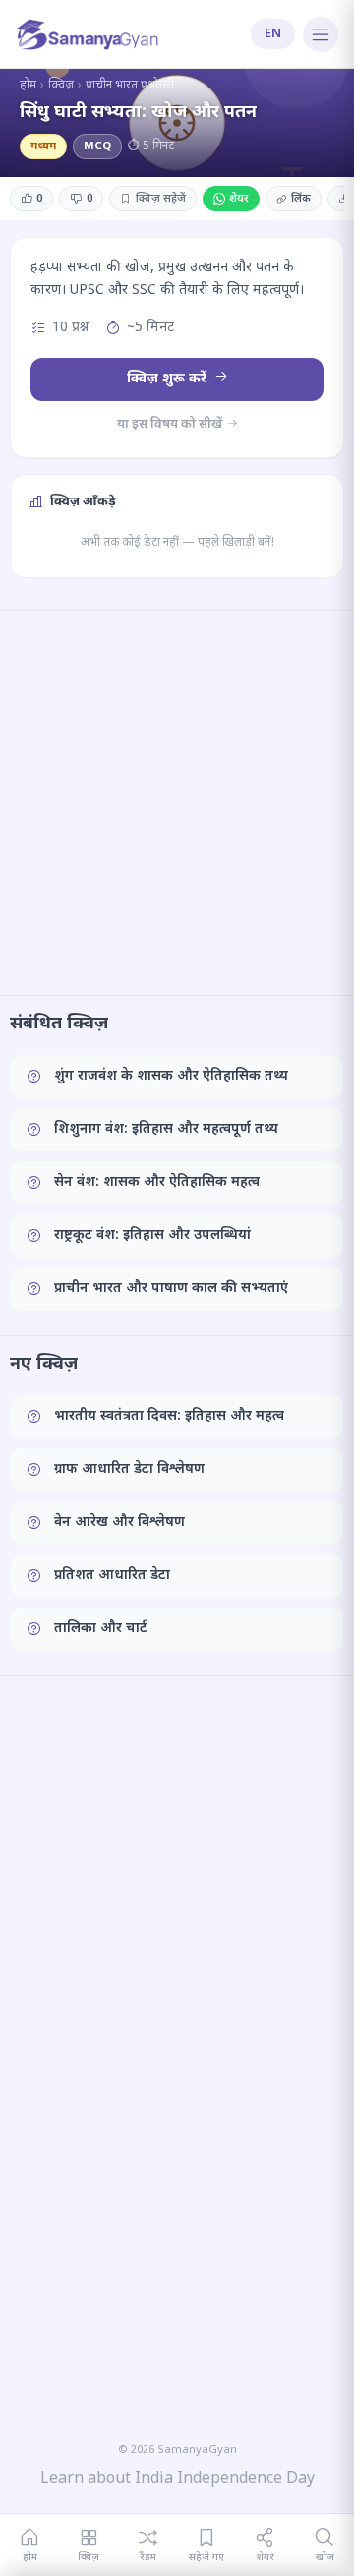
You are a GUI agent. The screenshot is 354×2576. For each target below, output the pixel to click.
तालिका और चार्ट (101, 1629)
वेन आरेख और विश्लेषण (119, 1522)
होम (28, 86)
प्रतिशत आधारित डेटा (112, 1576)
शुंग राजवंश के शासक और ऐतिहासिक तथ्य (171, 1076)
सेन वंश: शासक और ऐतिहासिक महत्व (157, 1182)
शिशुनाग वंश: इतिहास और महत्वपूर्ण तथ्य (166, 1129)
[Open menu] (321, 34)
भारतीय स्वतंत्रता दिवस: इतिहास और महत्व (169, 1416)
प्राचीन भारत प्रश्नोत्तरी (130, 86)
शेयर (239, 199)
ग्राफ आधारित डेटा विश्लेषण (129, 1469)
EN (273, 34)
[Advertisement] (177, 802)
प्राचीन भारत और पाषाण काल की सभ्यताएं (171, 1288)
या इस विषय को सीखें (171, 424)
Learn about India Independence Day (177, 2479)
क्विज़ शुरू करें (169, 379)
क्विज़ (61, 86)
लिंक (301, 199)
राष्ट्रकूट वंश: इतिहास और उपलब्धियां (152, 1235)
